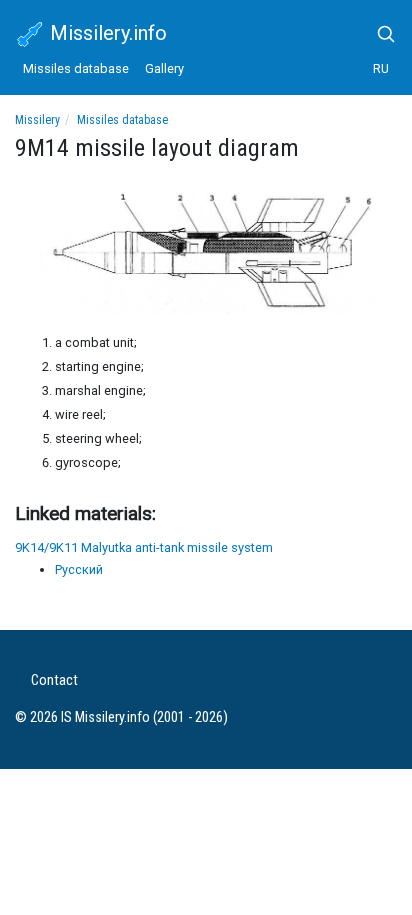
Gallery (164, 68)
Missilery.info (106, 33)
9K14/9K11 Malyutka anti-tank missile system (144, 547)
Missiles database (76, 68)
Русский (79, 569)
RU (381, 68)
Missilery (37, 120)
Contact (54, 680)
